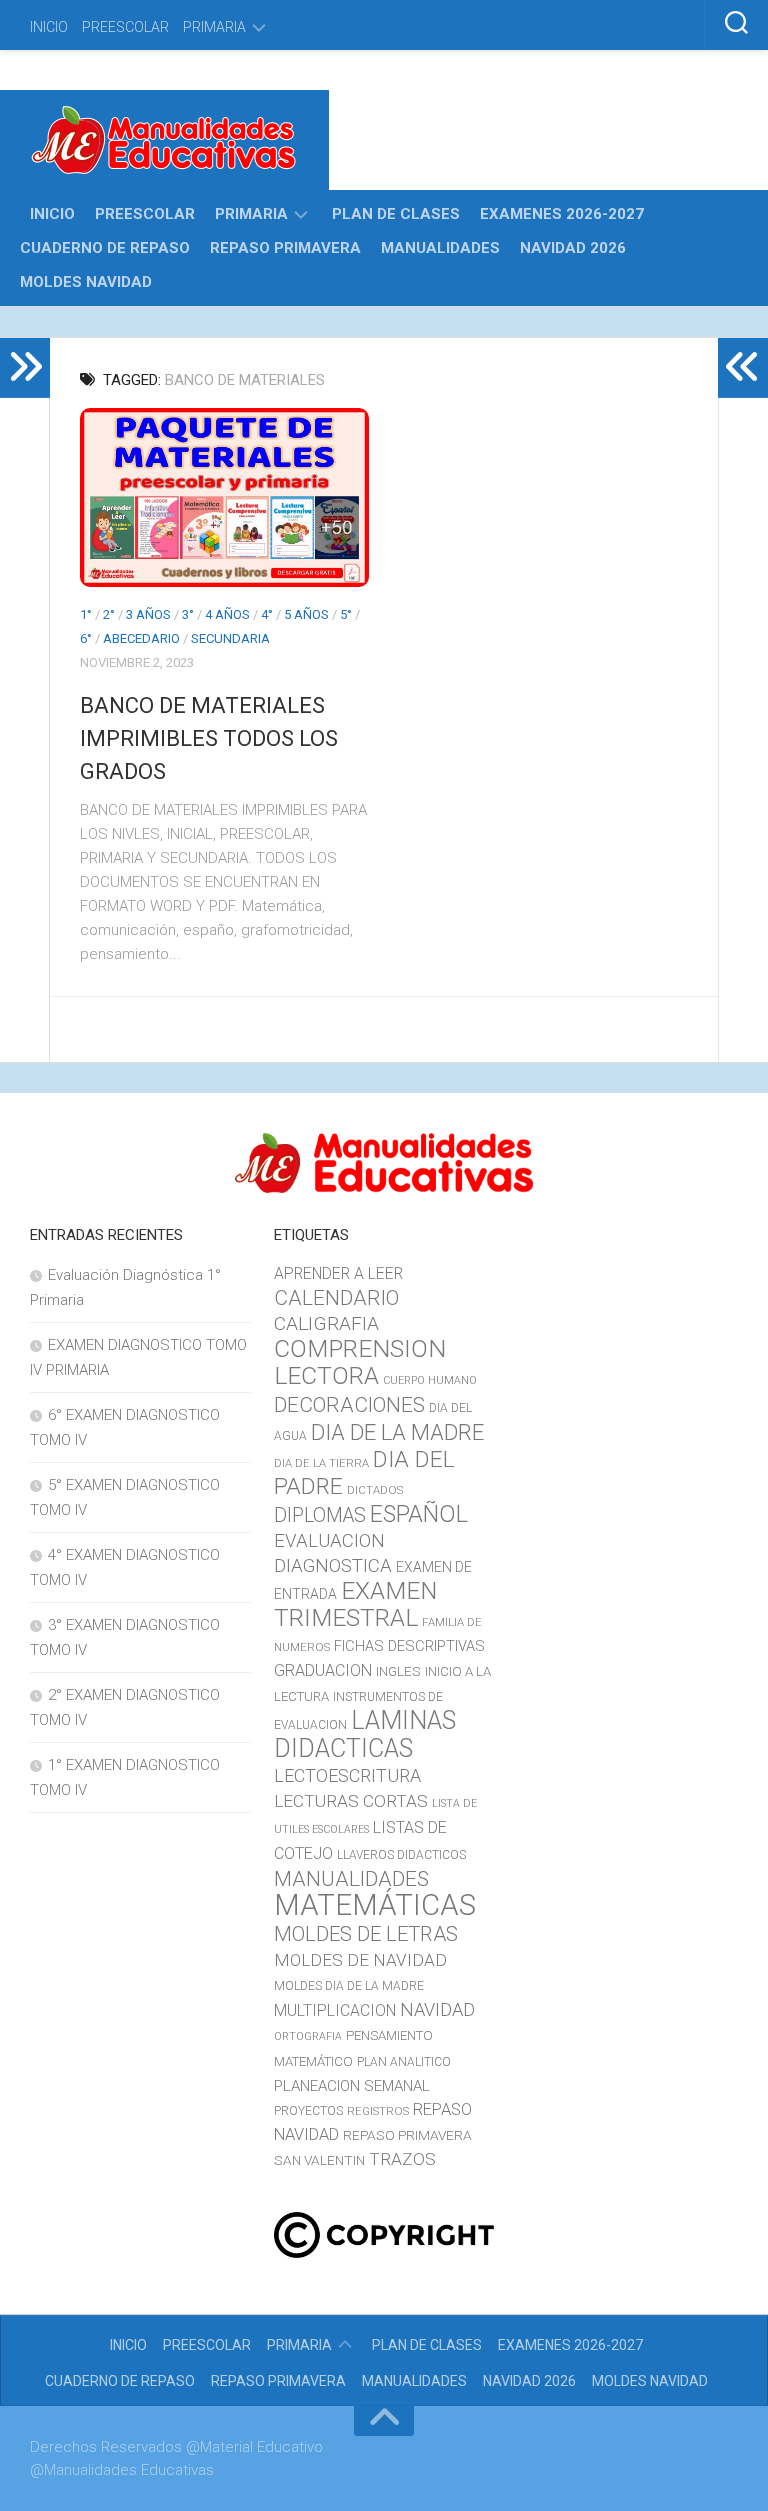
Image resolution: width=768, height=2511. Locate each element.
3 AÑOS (148, 614)
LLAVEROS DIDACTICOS (401, 1855)
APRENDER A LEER (338, 1273)
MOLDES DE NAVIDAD (360, 1960)
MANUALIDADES (440, 248)
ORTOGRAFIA (308, 2036)
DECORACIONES (349, 1405)
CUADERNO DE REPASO (105, 248)
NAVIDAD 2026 (573, 248)
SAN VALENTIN (319, 2160)
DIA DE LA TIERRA (321, 1463)
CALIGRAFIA (326, 1323)
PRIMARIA (214, 27)
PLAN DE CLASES (396, 214)
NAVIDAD (437, 2009)
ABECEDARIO (141, 638)
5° (346, 614)
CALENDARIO (336, 1298)
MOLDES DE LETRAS (366, 1934)
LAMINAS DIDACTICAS (365, 1734)
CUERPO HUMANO (430, 1380)
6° (86, 638)
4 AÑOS (227, 614)
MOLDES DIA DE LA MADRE (349, 1986)
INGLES (398, 1671)
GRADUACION (323, 1670)
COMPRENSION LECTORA (360, 1362)
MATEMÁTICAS (375, 1905)
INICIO (49, 27)
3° (188, 614)
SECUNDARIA (230, 638)
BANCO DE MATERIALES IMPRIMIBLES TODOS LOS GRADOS (209, 738)
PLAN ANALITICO (404, 2062)
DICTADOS (375, 1490)
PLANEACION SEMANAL (352, 2086)
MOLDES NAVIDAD (86, 282)
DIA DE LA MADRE (397, 1432)
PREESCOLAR (125, 27)
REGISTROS (378, 2111)
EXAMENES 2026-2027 (562, 214)
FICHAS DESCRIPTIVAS (409, 1646)
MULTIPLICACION (335, 2010)
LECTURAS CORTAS (351, 1801)
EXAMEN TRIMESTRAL (355, 1604)
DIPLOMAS (320, 1515)
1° (86, 614)
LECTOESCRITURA (347, 1775)
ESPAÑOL (419, 1514)
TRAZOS (402, 2159)
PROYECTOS (308, 2111)
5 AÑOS (306, 614)
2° (109, 614)
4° (267, 614)
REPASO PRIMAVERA (285, 248)
